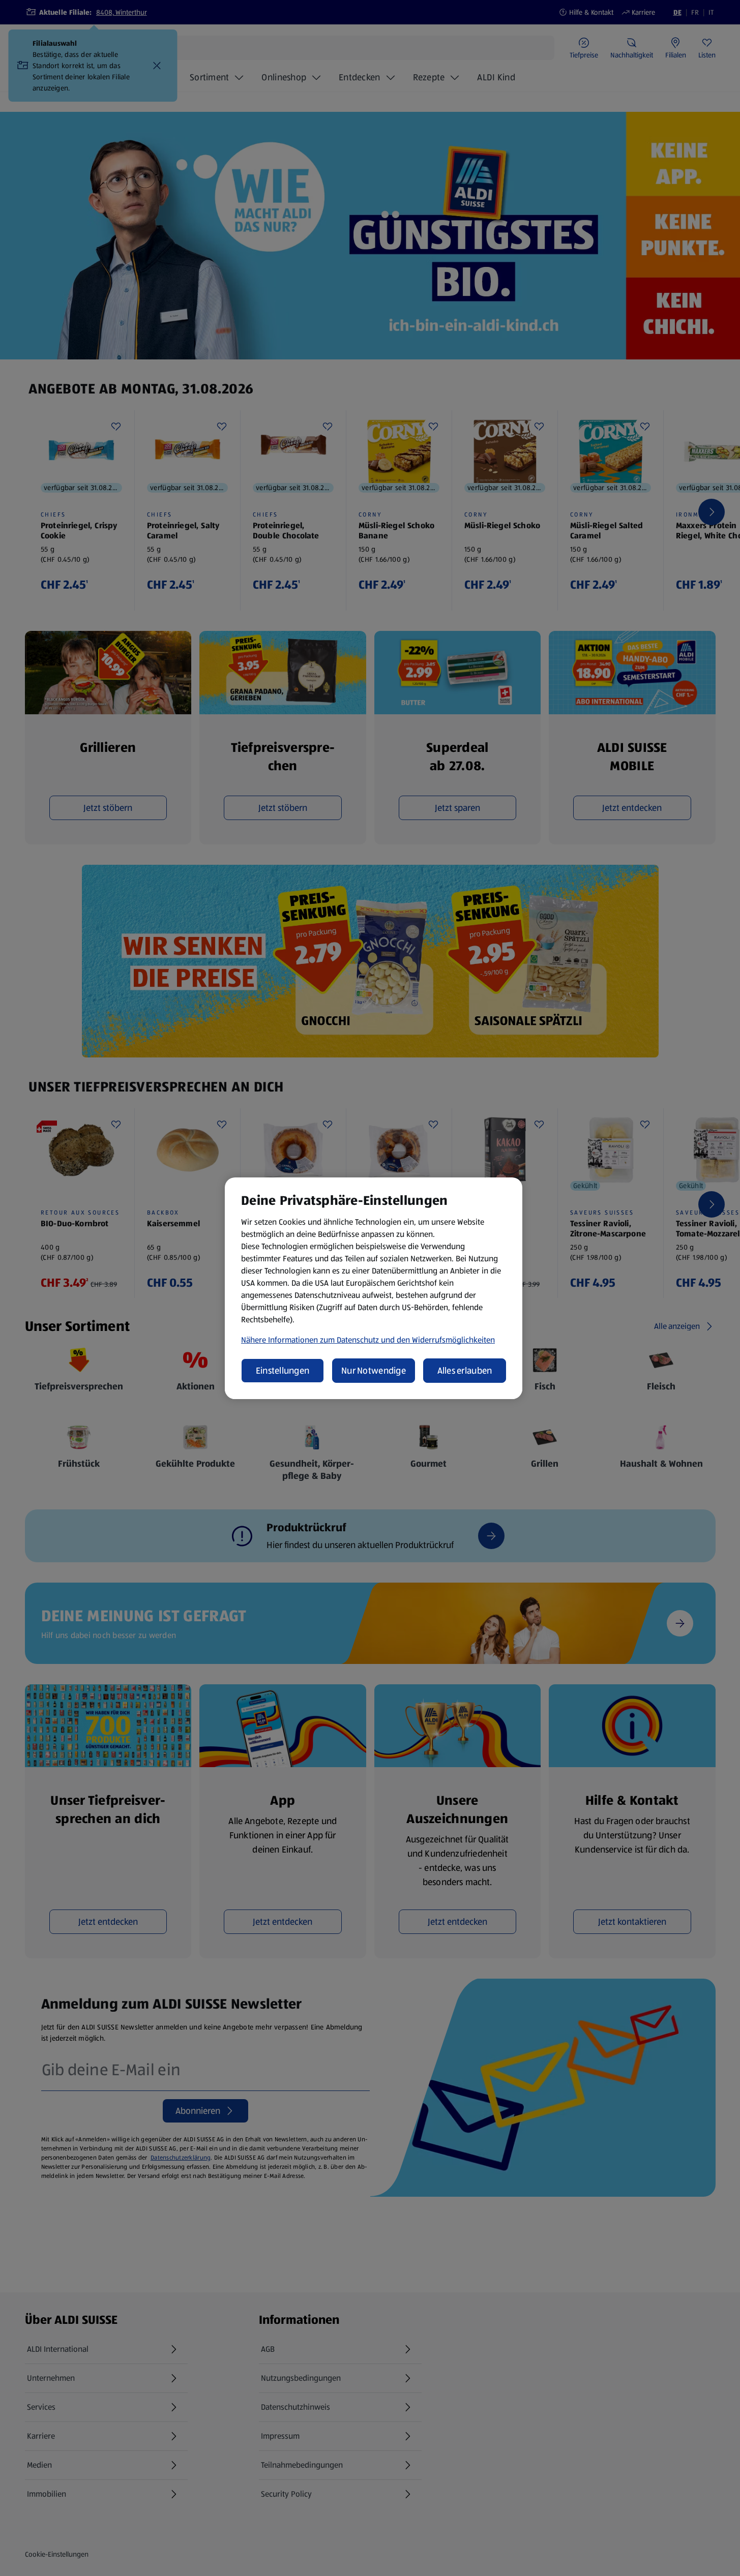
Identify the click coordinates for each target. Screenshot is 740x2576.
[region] (374, 1288)
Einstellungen (283, 1371)
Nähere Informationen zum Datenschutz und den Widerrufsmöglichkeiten (368, 1340)
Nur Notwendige (374, 1371)
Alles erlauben (465, 1371)
